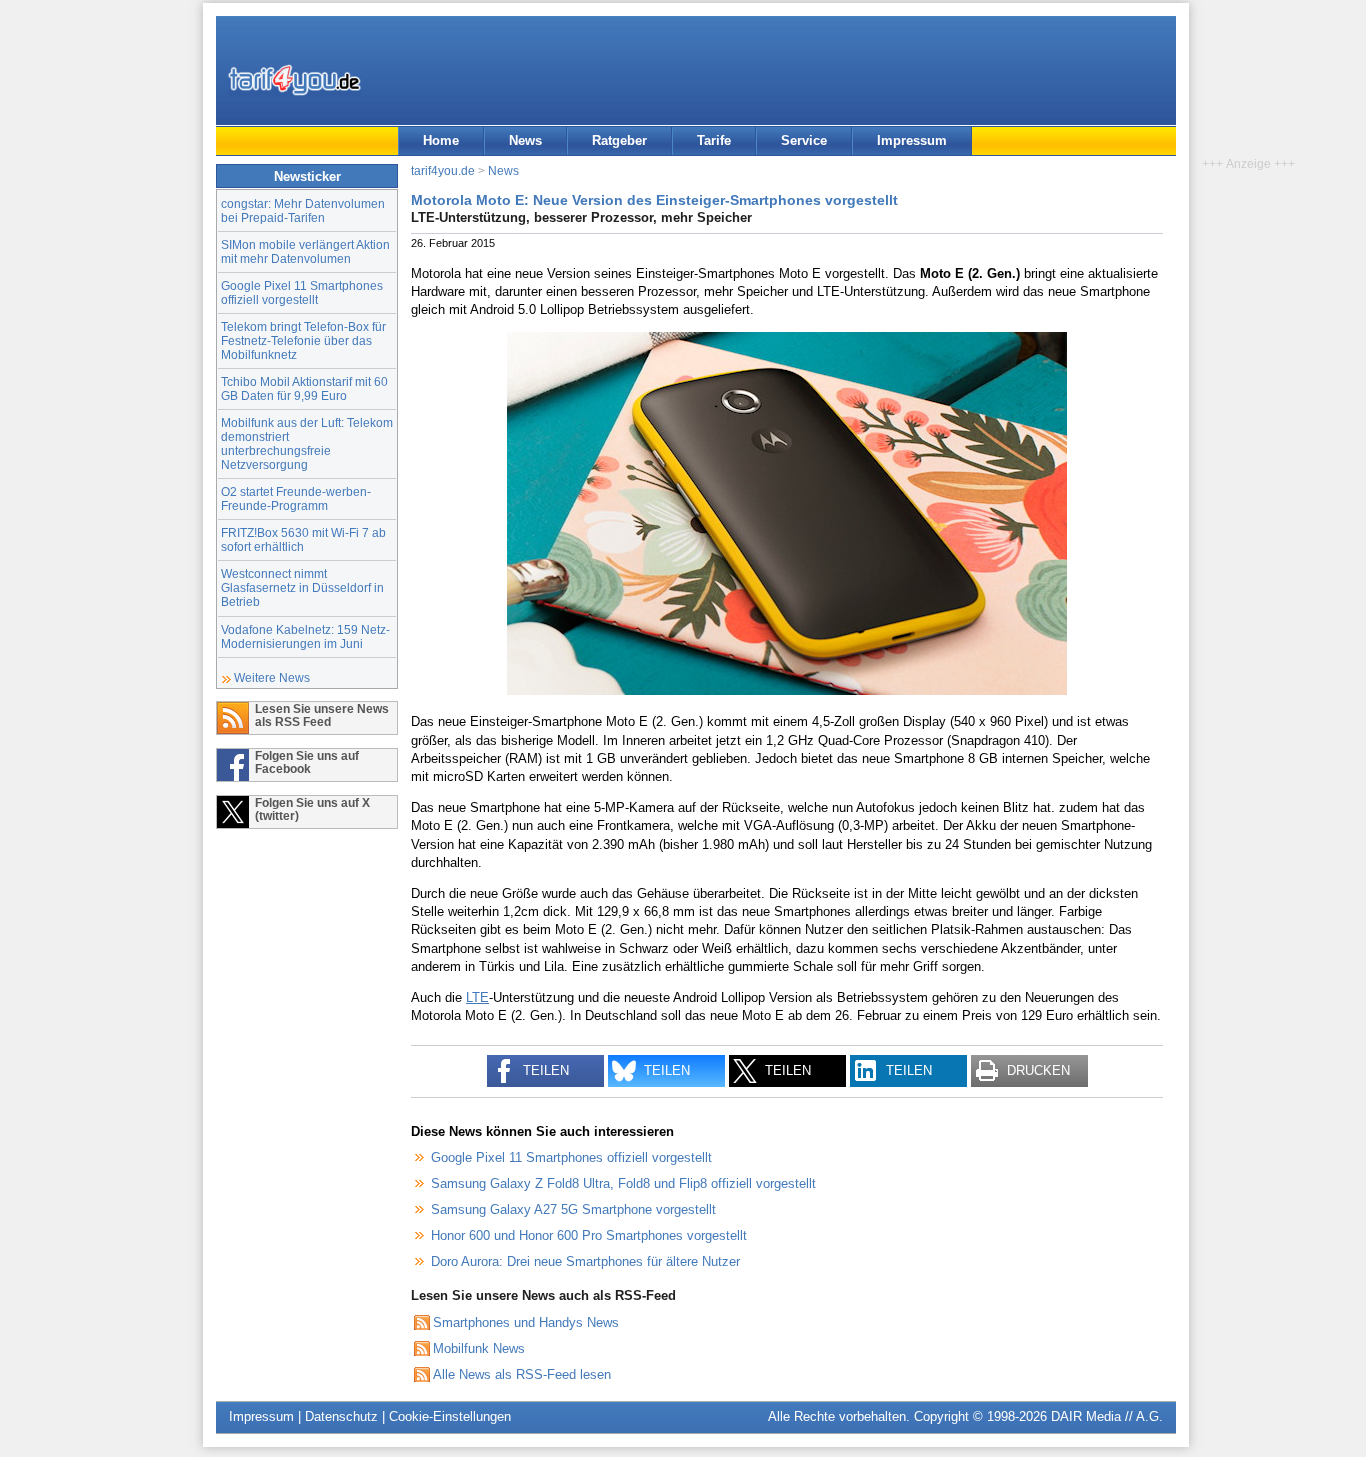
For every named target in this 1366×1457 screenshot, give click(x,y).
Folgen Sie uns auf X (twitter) (312, 809)
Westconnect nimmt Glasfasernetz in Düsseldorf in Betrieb (302, 587)
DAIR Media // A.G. (1107, 1416)
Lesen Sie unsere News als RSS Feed (322, 715)
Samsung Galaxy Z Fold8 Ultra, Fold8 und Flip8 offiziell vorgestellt (623, 1183)
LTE (477, 997)
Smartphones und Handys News (526, 1322)
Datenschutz (341, 1416)
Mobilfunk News (479, 1348)
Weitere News (272, 677)
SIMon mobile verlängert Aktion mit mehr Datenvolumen (305, 251)
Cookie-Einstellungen (450, 1416)
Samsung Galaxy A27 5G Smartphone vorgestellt (573, 1209)
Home (441, 140)
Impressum (912, 140)
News (525, 140)
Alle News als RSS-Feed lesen (522, 1374)
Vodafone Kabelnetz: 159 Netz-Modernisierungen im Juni (305, 636)
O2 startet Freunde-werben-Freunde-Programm (296, 498)
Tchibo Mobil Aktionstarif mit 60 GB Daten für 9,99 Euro (304, 388)
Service (804, 140)
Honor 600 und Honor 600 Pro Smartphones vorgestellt (589, 1235)
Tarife (714, 140)
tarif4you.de (443, 170)
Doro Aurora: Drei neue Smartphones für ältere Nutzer (585, 1261)
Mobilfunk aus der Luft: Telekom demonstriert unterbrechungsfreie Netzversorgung (307, 443)
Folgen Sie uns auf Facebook (307, 762)
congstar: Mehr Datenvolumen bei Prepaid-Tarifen (303, 210)
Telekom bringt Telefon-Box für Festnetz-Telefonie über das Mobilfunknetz (303, 340)
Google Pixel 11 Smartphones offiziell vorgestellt (302, 292)
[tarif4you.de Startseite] (294, 80)
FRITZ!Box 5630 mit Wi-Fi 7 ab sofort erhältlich (303, 539)
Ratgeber (619, 140)
